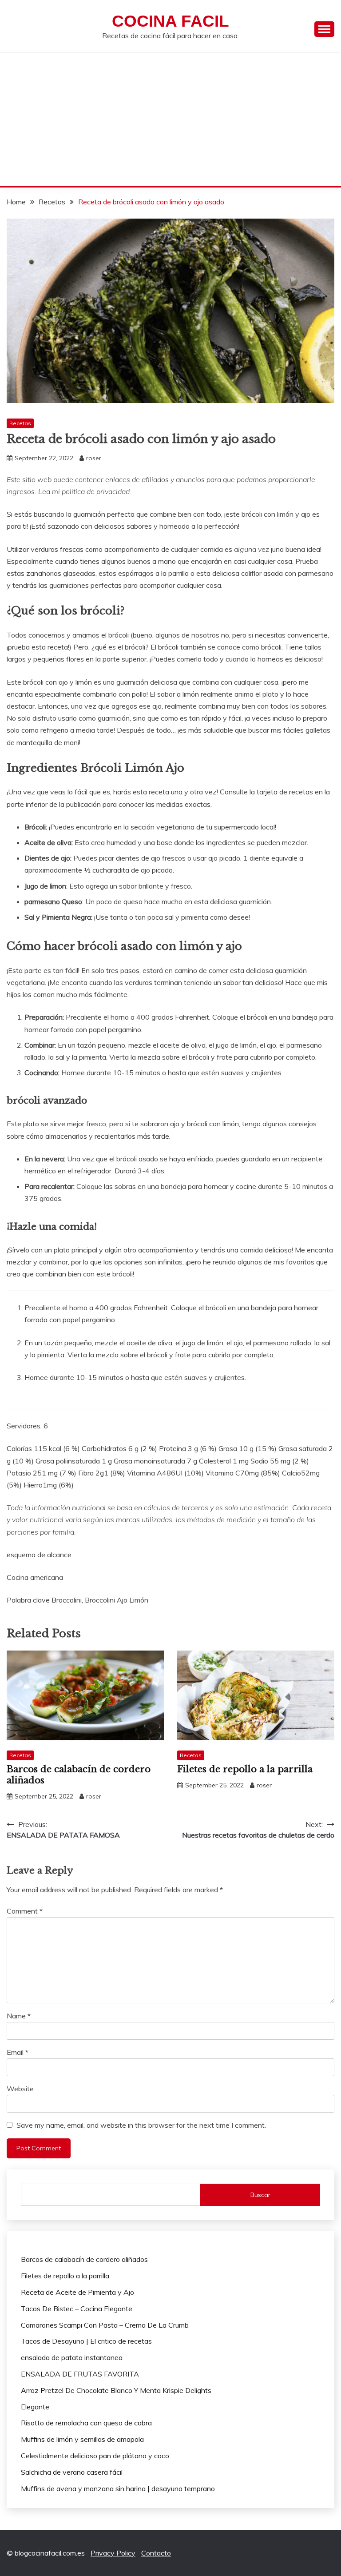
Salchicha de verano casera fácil (72, 2472)
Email (18, 2052)
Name (19, 2016)
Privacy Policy (113, 2553)
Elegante (35, 2407)
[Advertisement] (170, 120)
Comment (25, 1911)
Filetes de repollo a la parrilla (245, 1769)
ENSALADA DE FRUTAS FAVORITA (80, 2374)
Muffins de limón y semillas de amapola (82, 2439)
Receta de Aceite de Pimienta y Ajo (77, 2292)
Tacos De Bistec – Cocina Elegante (77, 2309)
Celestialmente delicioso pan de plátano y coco (95, 2456)
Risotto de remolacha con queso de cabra (86, 2423)
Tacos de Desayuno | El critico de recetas (86, 2341)
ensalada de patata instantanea (72, 2357)
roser (94, 458)
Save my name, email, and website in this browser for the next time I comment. (141, 2125)
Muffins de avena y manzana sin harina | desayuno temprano (118, 2488)
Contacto (156, 2553)
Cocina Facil (170, 21)
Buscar (260, 2195)
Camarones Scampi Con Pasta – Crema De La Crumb (105, 2325)
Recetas (20, 423)
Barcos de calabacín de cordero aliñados (84, 2259)
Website (20, 2089)
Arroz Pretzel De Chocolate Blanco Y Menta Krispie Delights (116, 2390)
